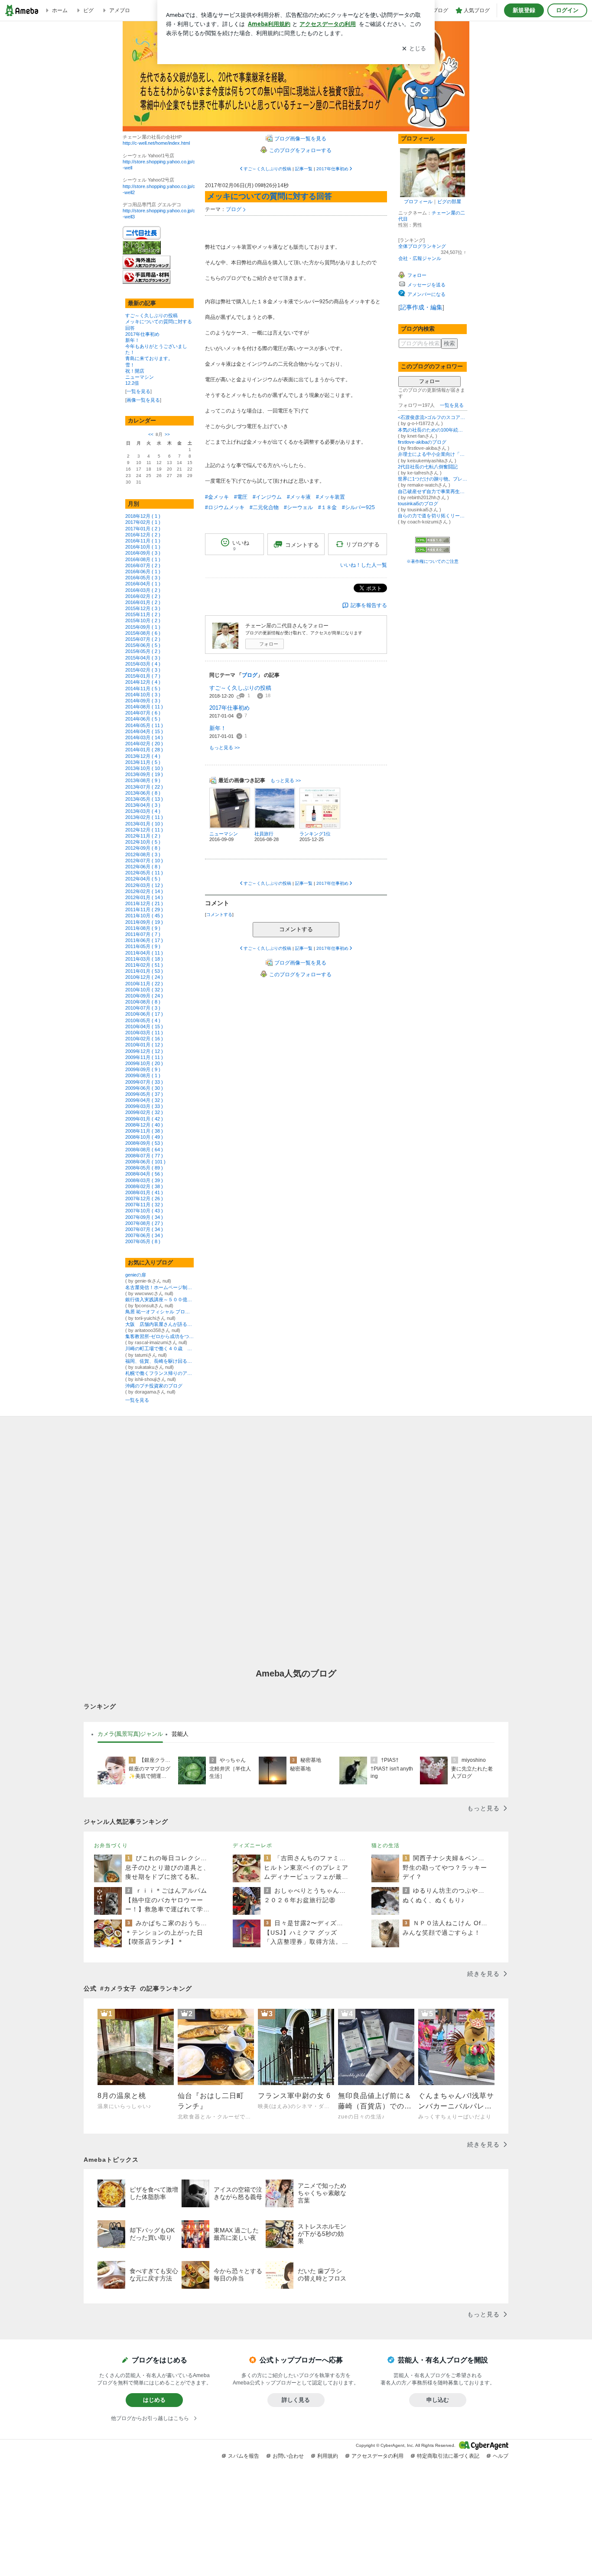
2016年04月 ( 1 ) (143, 584)
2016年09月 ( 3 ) (143, 553)
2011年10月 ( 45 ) (144, 916)
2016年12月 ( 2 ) (143, 535)
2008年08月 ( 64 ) (144, 1150)
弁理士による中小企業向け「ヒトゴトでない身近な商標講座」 (433, 454)
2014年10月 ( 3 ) (143, 695)
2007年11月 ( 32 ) (144, 1205)
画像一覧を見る (143, 400)
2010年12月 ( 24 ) (144, 977)
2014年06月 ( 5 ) (143, 719)
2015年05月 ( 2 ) (143, 651)
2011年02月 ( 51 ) (144, 965)
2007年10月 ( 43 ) (144, 1211)
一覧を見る (138, 391)
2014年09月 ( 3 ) (143, 701)
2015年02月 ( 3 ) (143, 670)
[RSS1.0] (433, 542)
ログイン (567, 10)
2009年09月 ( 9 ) (143, 1069)
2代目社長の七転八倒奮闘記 (428, 467)
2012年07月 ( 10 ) (144, 861)
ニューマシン (140, 377)
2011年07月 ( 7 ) (143, 934)
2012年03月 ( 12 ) (144, 885)
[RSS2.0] (433, 550)
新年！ (132, 340)
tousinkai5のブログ (418, 504)
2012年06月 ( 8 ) (143, 867)
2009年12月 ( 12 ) (144, 1051)
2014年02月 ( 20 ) (144, 744)
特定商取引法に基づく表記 (448, 2456)
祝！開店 (135, 371)
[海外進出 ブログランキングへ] (146, 267)
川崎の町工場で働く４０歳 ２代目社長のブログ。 (159, 1348)
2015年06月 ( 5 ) (143, 645)
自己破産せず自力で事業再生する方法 (433, 491)
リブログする (363, 544)
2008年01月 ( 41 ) (144, 1192)
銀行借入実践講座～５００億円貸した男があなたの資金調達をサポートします (159, 1299)
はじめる (154, 2400)
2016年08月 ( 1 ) (143, 559)
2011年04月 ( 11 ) (144, 953)
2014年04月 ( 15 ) (144, 731)
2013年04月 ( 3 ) (143, 805)
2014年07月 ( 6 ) (143, 713)
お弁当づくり (111, 1845)
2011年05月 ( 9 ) (143, 946)
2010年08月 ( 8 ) (143, 1002)
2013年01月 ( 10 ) (144, 824)
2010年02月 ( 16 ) (144, 1039)
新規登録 (524, 10)
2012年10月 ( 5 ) (143, 842)
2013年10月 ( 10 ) (144, 768)
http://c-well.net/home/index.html (156, 143)
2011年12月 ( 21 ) (144, 903)
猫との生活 (385, 1845)
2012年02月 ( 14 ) (144, 891)
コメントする (296, 929)
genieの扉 (136, 1275)
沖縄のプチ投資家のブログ (154, 1386)
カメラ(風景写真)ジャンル (130, 1734)
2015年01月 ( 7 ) (143, 676)
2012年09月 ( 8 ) (143, 848)
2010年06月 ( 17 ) (144, 1014)
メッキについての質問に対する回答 (270, 196)
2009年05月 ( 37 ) (144, 1094)
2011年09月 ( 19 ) (144, 922)
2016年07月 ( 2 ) (143, 565)
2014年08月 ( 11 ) (144, 707)
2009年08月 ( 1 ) (143, 1075)
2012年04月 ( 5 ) (143, 879)
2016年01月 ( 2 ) (143, 602)
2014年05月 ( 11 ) (144, 725)
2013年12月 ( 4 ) (143, 756)
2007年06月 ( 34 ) (144, 1235)
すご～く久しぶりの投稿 (151, 315)
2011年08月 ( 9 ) (143, 928)
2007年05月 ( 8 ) (143, 1241)
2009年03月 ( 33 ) (144, 1106)
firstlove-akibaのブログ (422, 442)
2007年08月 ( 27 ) (144, 1223)
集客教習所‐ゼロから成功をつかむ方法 (159, 1336)
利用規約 (328, 2456)
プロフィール (418, 201)
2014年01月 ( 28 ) (144, 750)
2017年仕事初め (142, 334)
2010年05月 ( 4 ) (143, 1020)
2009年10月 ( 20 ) (144, 1063)
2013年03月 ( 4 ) (143, 811)
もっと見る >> (224, 747)
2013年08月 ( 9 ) (143, 780)
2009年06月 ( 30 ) (144, 1088)
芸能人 (180, 1734)
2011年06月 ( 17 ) (144, 940)
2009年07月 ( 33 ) (144, 1082)
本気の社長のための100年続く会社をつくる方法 (433, 430)
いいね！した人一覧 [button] (364, 565)
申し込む (438, 2400)
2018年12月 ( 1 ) (143, 516)
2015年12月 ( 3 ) (143, 608)
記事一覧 (304, 169)
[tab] (130, 1734)
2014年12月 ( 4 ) (143, 682)
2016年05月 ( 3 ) (143, 578)
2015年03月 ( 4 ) (143, 664)
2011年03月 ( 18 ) (144, 959)
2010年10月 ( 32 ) (144, 990)
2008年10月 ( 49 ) (144, 1137)
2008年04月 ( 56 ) (144, 1174)
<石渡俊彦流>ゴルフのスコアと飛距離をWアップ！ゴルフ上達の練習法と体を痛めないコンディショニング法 (433, 417)
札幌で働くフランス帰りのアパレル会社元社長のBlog (159, 1373)
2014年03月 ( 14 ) (144, 737)
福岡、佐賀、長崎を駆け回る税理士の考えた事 (159, 1361)
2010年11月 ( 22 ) (144, 984)
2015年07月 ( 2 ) (143, 639)
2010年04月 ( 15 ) (144, 1027)
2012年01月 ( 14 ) (144, 897)
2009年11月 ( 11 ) (144, 1057)
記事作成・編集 (421, 307)
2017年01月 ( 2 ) (143, 529)
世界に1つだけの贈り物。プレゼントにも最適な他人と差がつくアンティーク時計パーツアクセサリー (433, 479)
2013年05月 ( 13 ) (144, 799)
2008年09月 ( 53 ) (144, 1143)
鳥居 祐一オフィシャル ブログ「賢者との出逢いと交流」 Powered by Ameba (159, 1312)
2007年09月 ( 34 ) (144, 1217)
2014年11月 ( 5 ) (143, 689)
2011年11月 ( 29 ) (144, 910)
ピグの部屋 (449, 201)
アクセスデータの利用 (377, 2456)
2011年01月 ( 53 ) (144, 971)
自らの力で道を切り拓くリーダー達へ (433, 516)
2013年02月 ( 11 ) (144, 817)
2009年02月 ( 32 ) (144, 1112)
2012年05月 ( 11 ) (144, 873)
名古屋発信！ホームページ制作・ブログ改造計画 (159, 1287)
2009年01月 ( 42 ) (144, 1119)
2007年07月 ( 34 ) (144, 1229)
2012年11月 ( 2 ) (143, 836)
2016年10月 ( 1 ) (143, 547)
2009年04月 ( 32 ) (144, 1100)
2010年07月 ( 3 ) (143, 1008)
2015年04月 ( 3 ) (143, 658)
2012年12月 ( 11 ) (144, 830)
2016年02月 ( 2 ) (143, 596)
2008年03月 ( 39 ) (144, 1180)
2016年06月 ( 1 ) (143, 572)
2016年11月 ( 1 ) (143, 541)
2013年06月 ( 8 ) (143, 793)
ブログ (234, 209)
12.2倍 (132, 383)
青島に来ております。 (149, 358)
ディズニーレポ (252, 1845)
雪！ (130, 365)
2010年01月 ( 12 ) (144, 1045)
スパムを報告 (244, 2456)
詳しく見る (296, 2400)
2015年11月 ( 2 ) (143, 614)
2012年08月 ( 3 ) (143, 854)
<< (151, 434)
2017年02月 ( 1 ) (143, 522)
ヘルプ (501, 2456)
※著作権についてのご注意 (433, 561)
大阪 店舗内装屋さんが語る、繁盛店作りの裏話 (159, 1324)
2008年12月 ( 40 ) (144, 1125)
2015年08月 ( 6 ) (143, 633)
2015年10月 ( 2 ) (143, 620)
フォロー (269, 644)
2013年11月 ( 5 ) (143, 762)
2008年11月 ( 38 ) (144, 1131)
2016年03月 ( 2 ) (143, 590)
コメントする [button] (302, 545)
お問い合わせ (288, 2456)
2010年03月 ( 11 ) (144, 1033)
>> (167, 434)
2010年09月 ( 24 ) (144, 996)
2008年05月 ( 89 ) (144, 1168)
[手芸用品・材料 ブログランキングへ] (146, 282)
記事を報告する (369, 605)
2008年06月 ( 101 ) (145, 1162)
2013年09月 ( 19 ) (144, 774)
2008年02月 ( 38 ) (144, 1186)
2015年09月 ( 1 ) (143, 627)
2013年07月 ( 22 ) (144, 787)
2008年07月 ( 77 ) (144, 1156)
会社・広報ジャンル (420, 258)
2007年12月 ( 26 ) (144, 1199)
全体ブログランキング (422, 246)
